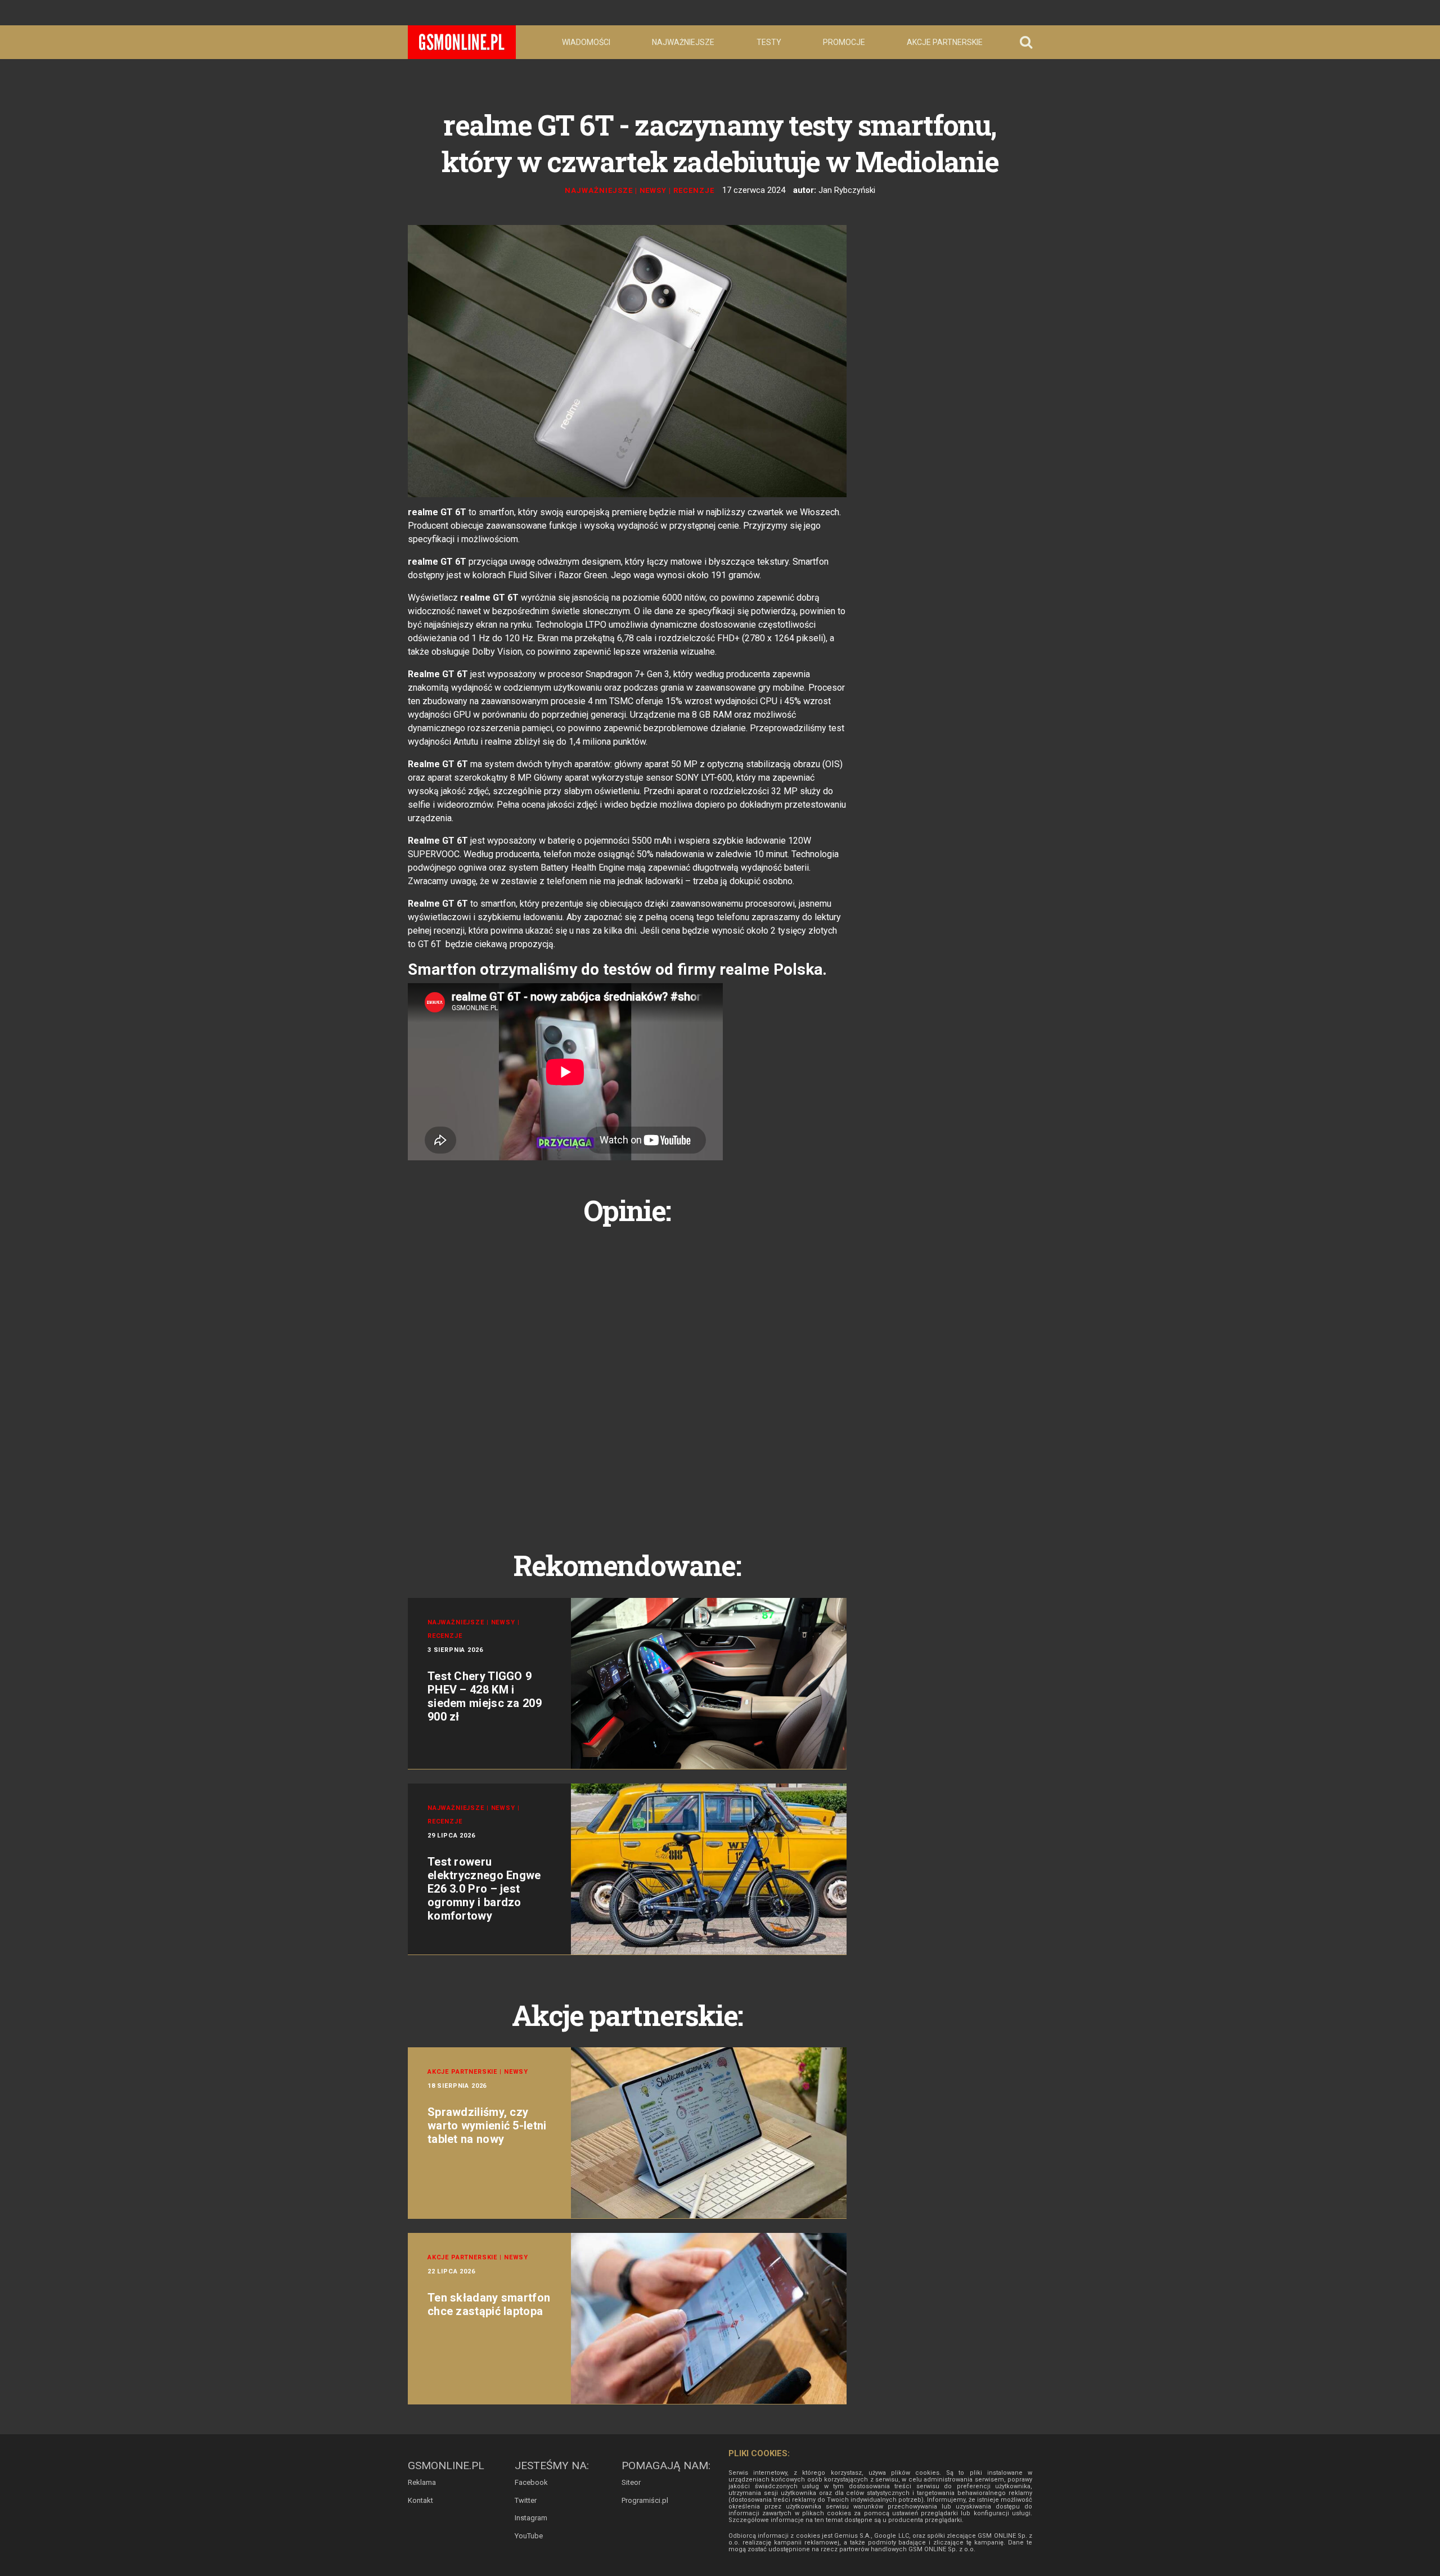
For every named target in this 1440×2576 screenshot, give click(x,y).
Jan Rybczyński (847, 190)
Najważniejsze (683, 42)
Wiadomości (586, 42)
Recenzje (694, 190)
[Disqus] (627, 1375)
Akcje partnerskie (945, 42)
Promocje (844, 42)
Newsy (653, 190)
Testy (769, 42)
